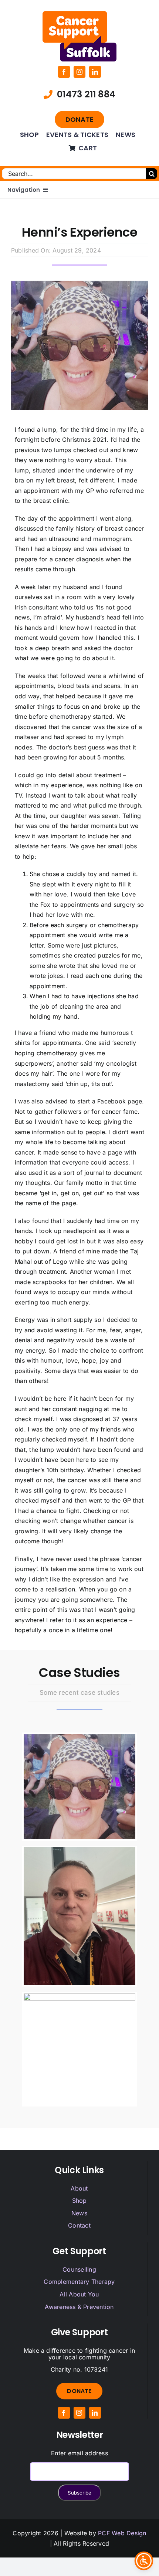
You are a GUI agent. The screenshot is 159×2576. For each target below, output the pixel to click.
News (79, 2213)
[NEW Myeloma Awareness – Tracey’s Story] (79, 2049)
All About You (79, 2294)
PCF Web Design (122, 2533)
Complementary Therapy (79, 2282)
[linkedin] (95, 72)
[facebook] (64, 72)
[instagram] (79, 72)
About (79, 2188)
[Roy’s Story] (79, 1916)
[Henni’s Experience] (79, 1787)
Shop (79, 2201)
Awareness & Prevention (79, 2307)
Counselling (79, 2269)
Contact (79, 2225)
